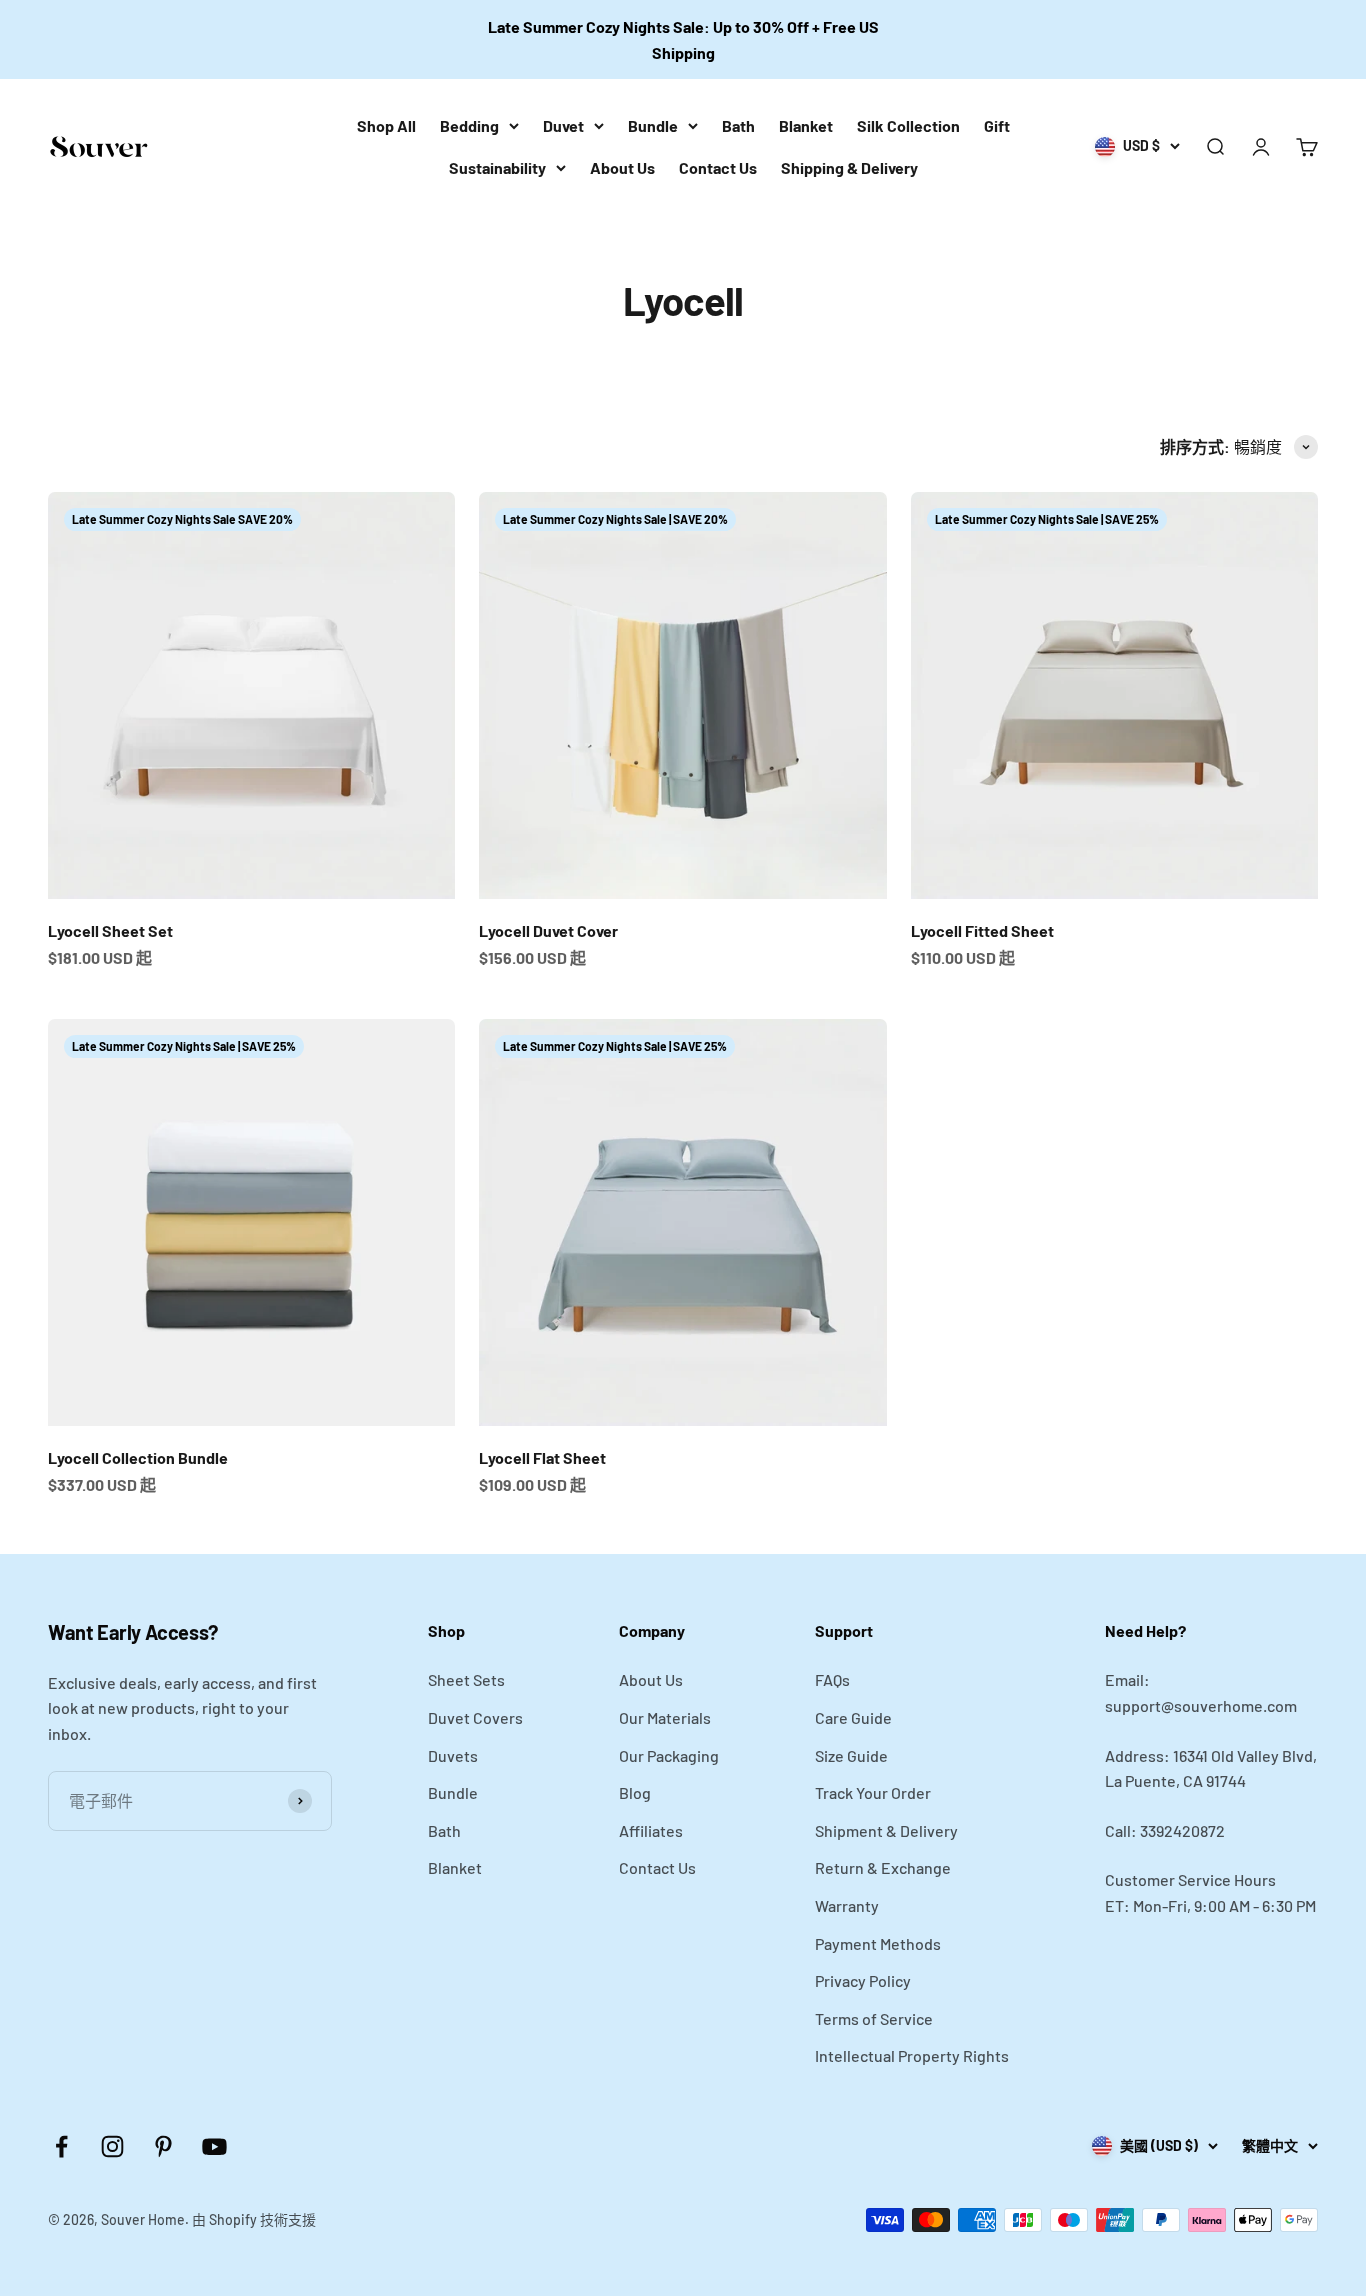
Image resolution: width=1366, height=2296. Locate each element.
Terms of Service (874, 2018)
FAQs (832, 1679)
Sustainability (497, 167)
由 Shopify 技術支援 (254, 2219)
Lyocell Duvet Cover (548, 930)
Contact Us (718, 167)
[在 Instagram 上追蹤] (112, 2146)
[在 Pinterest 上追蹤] (163, 2146)
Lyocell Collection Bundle (138, 1457)
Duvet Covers (475, 1717)
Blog (635, 1792)
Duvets (453, 1755)
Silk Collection (908, 125)
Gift (997, 125)
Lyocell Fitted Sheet (982, 930)
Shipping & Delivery (849, 167)
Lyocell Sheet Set (110, 930)
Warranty (847, 1905)
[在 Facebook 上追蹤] (61, 2146)
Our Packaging (669, 1755)
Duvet (563, 125)
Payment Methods (878, 1943)
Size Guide (851, 1755)
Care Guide (853, 1717)
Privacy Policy (863, 1980)
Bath (738, 125)
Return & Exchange (883, 1867)
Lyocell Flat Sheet (542, 1457)
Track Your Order (873, 1792)
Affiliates (651, 1830)
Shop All (386, 125)
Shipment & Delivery (886, 1830)
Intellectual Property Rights (912, 2055)
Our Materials (665, 1717)
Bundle (653, 125)
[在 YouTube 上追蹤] (214, 2146)
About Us (622, 167)
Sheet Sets (466, 1679)
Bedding (469, 125)
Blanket (806, 125)
